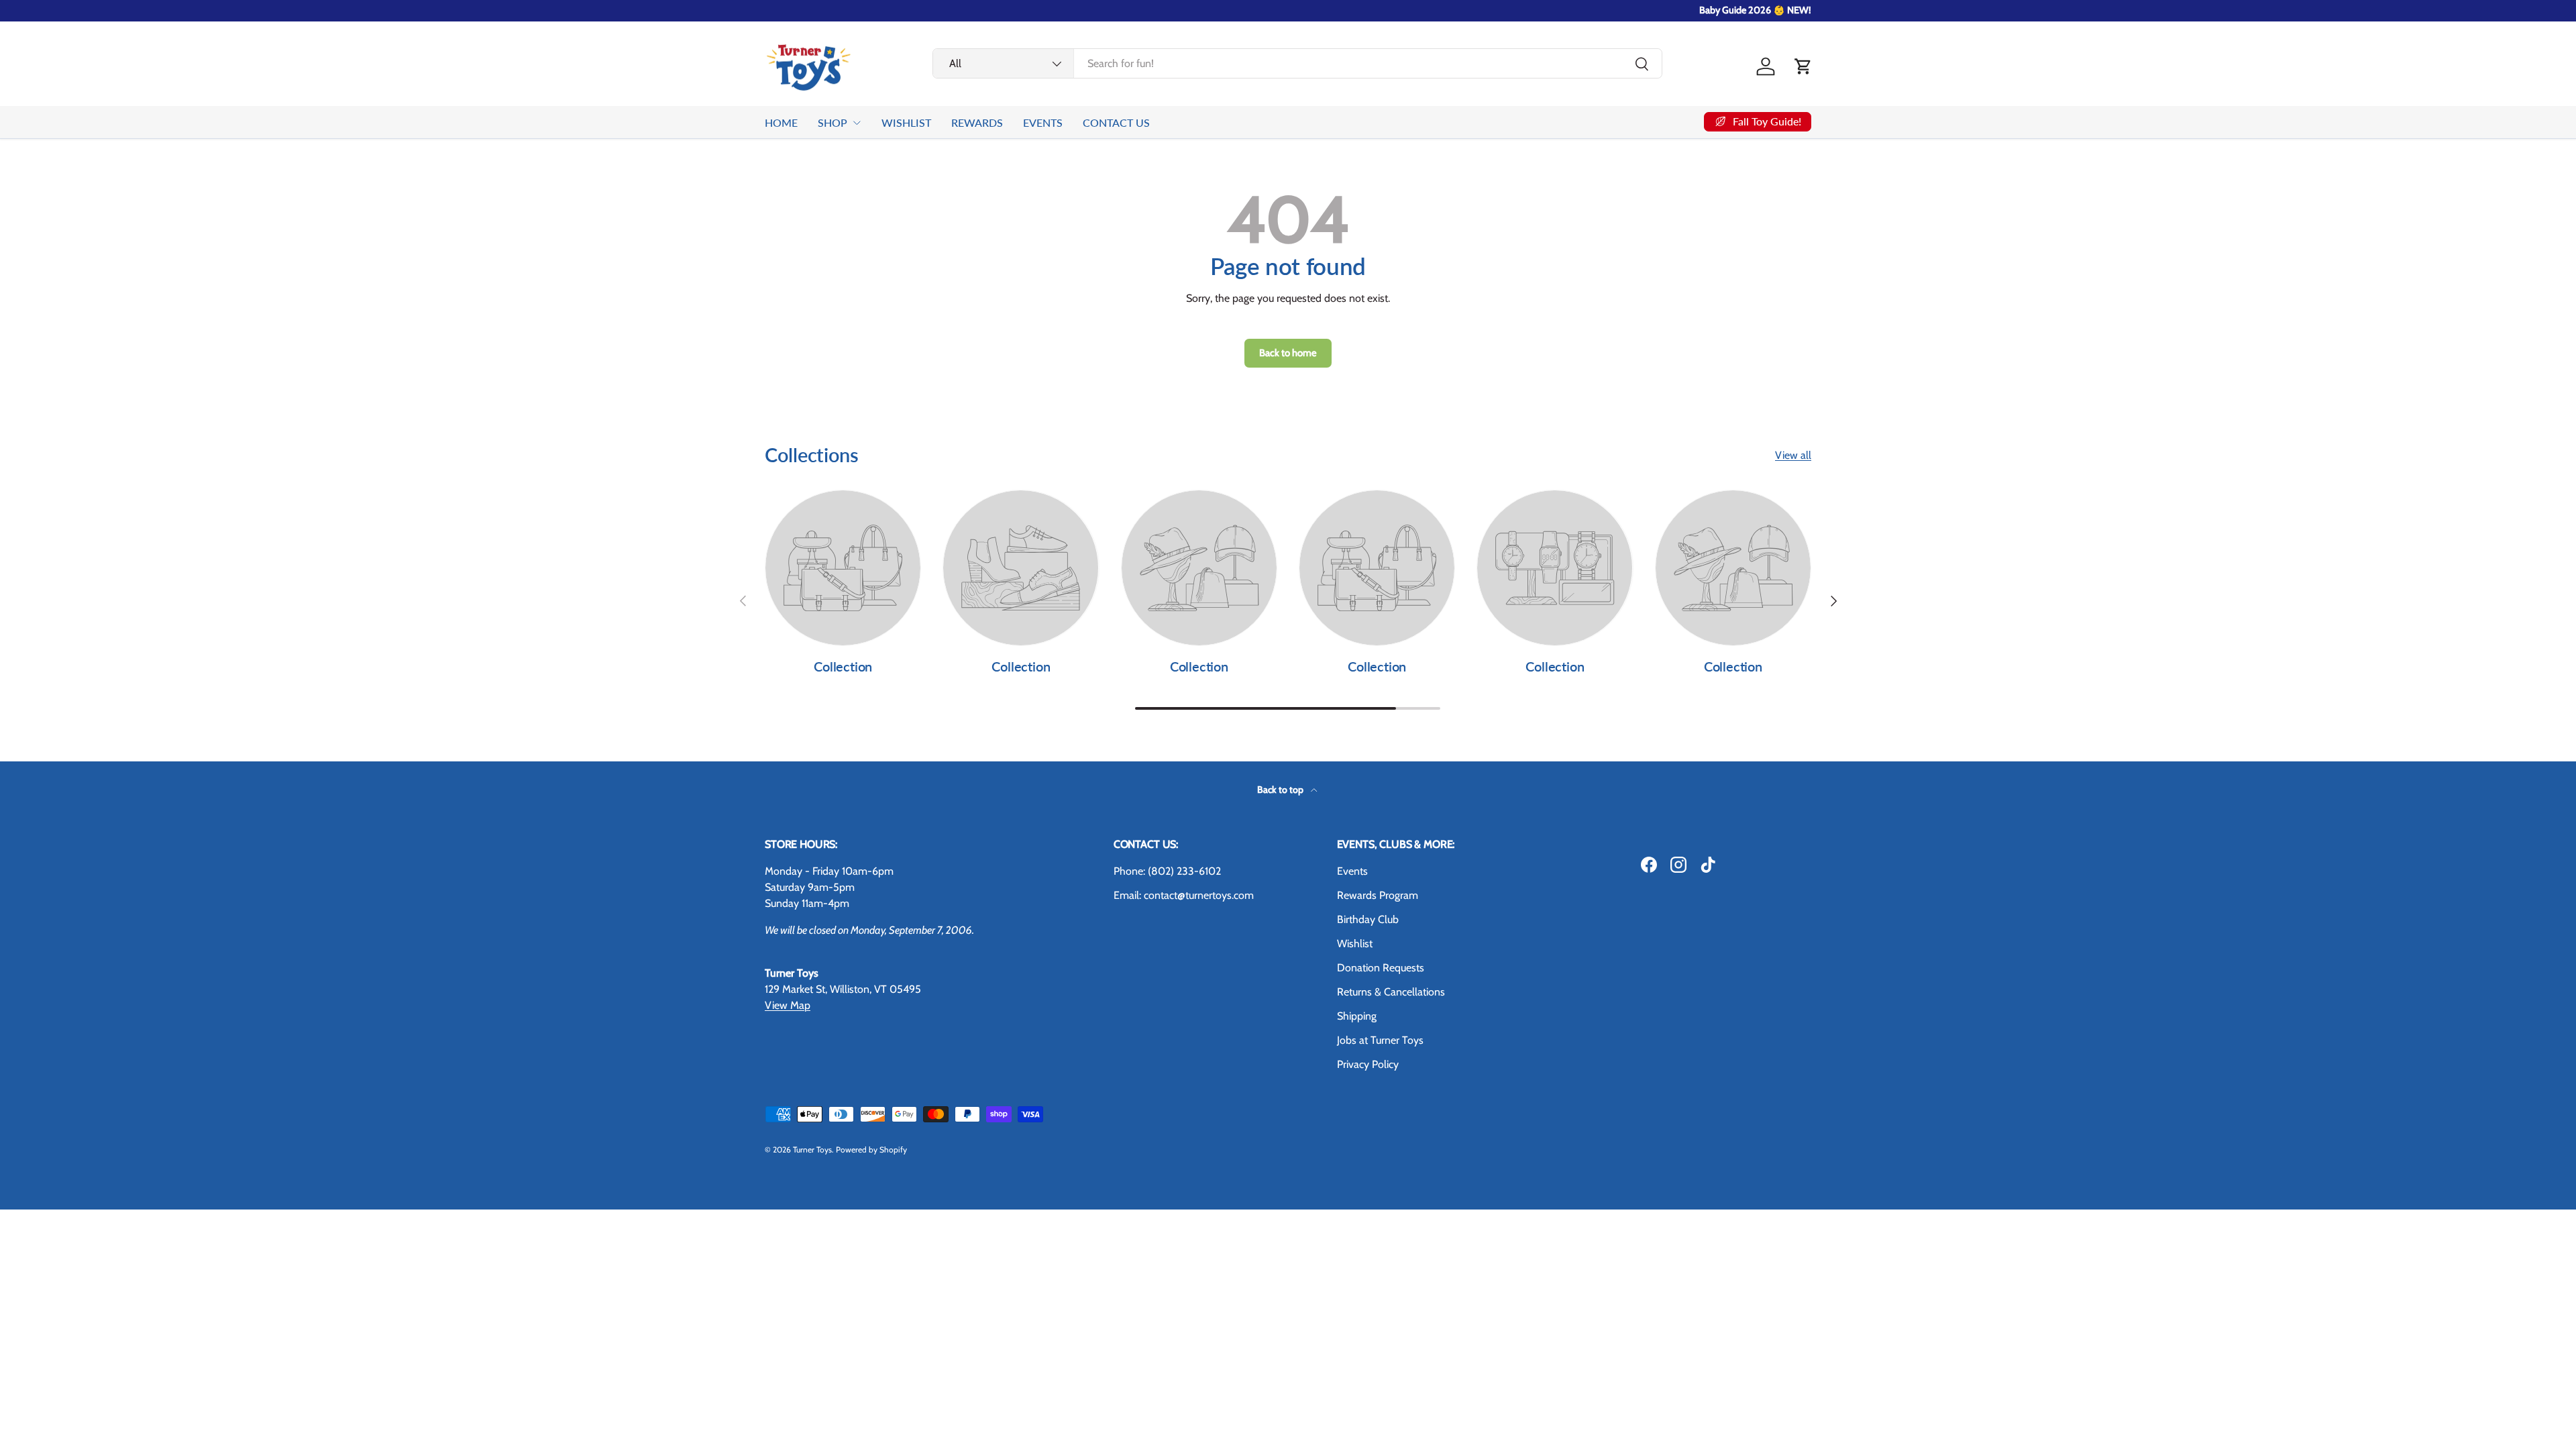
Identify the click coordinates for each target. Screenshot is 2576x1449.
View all (1793, 455)
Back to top (1281, 790)
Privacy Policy (1368, 1064)
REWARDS (977, 122)
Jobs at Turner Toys (1380, 1040)
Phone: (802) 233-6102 (1167, 871)
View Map (788, 1005)
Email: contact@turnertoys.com (1184, 895)
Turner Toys (812, 1149)
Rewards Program (1378, 895)
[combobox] (1297, 63)
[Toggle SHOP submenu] (857, 123)
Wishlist (1355, 944)
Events (1352, 871)
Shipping (1357, 1016)
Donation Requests (1381, 968)
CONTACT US (1116, 122)
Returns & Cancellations (1391, 992)
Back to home (1288, 353)
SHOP (833, 122)
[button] (1803, 66)
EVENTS (1043, 122)
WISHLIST (906, 122)
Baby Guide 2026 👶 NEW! (1755, 10)
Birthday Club (1368, 919)
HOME (781, 122)
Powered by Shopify (871, 1149)
